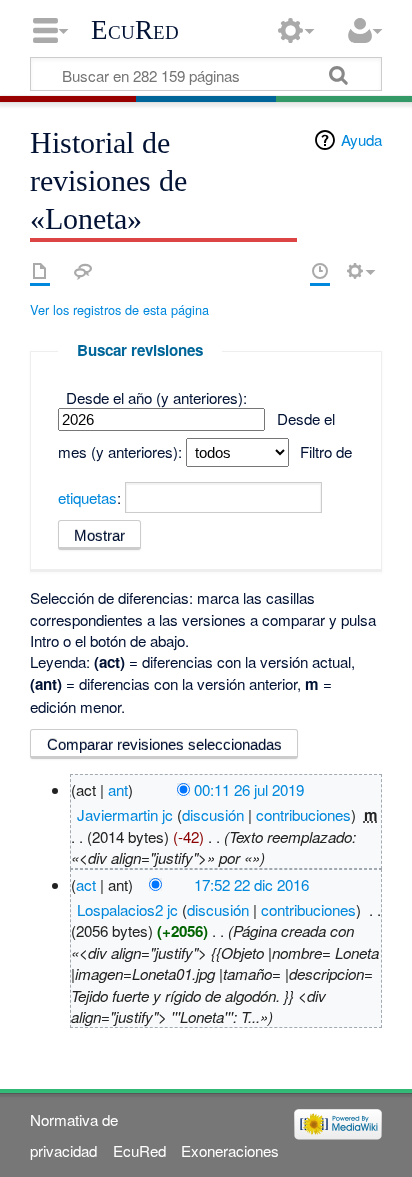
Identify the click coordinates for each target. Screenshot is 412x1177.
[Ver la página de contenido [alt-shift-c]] (40, 271)
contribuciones (303, 814)
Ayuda (361, 139)
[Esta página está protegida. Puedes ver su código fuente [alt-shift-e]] (285, 271)
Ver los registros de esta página (119, 309)
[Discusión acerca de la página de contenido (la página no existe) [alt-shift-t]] (83, 271)
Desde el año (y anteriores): (156, 397)
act (86, 884)
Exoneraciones (230, 1150)
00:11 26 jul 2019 (249, 789)
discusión (213, 814)
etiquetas (87, 497)
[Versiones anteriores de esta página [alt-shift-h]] (320, 271)
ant (118, 789)
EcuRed (135, 30)
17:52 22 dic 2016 (251, 884)
